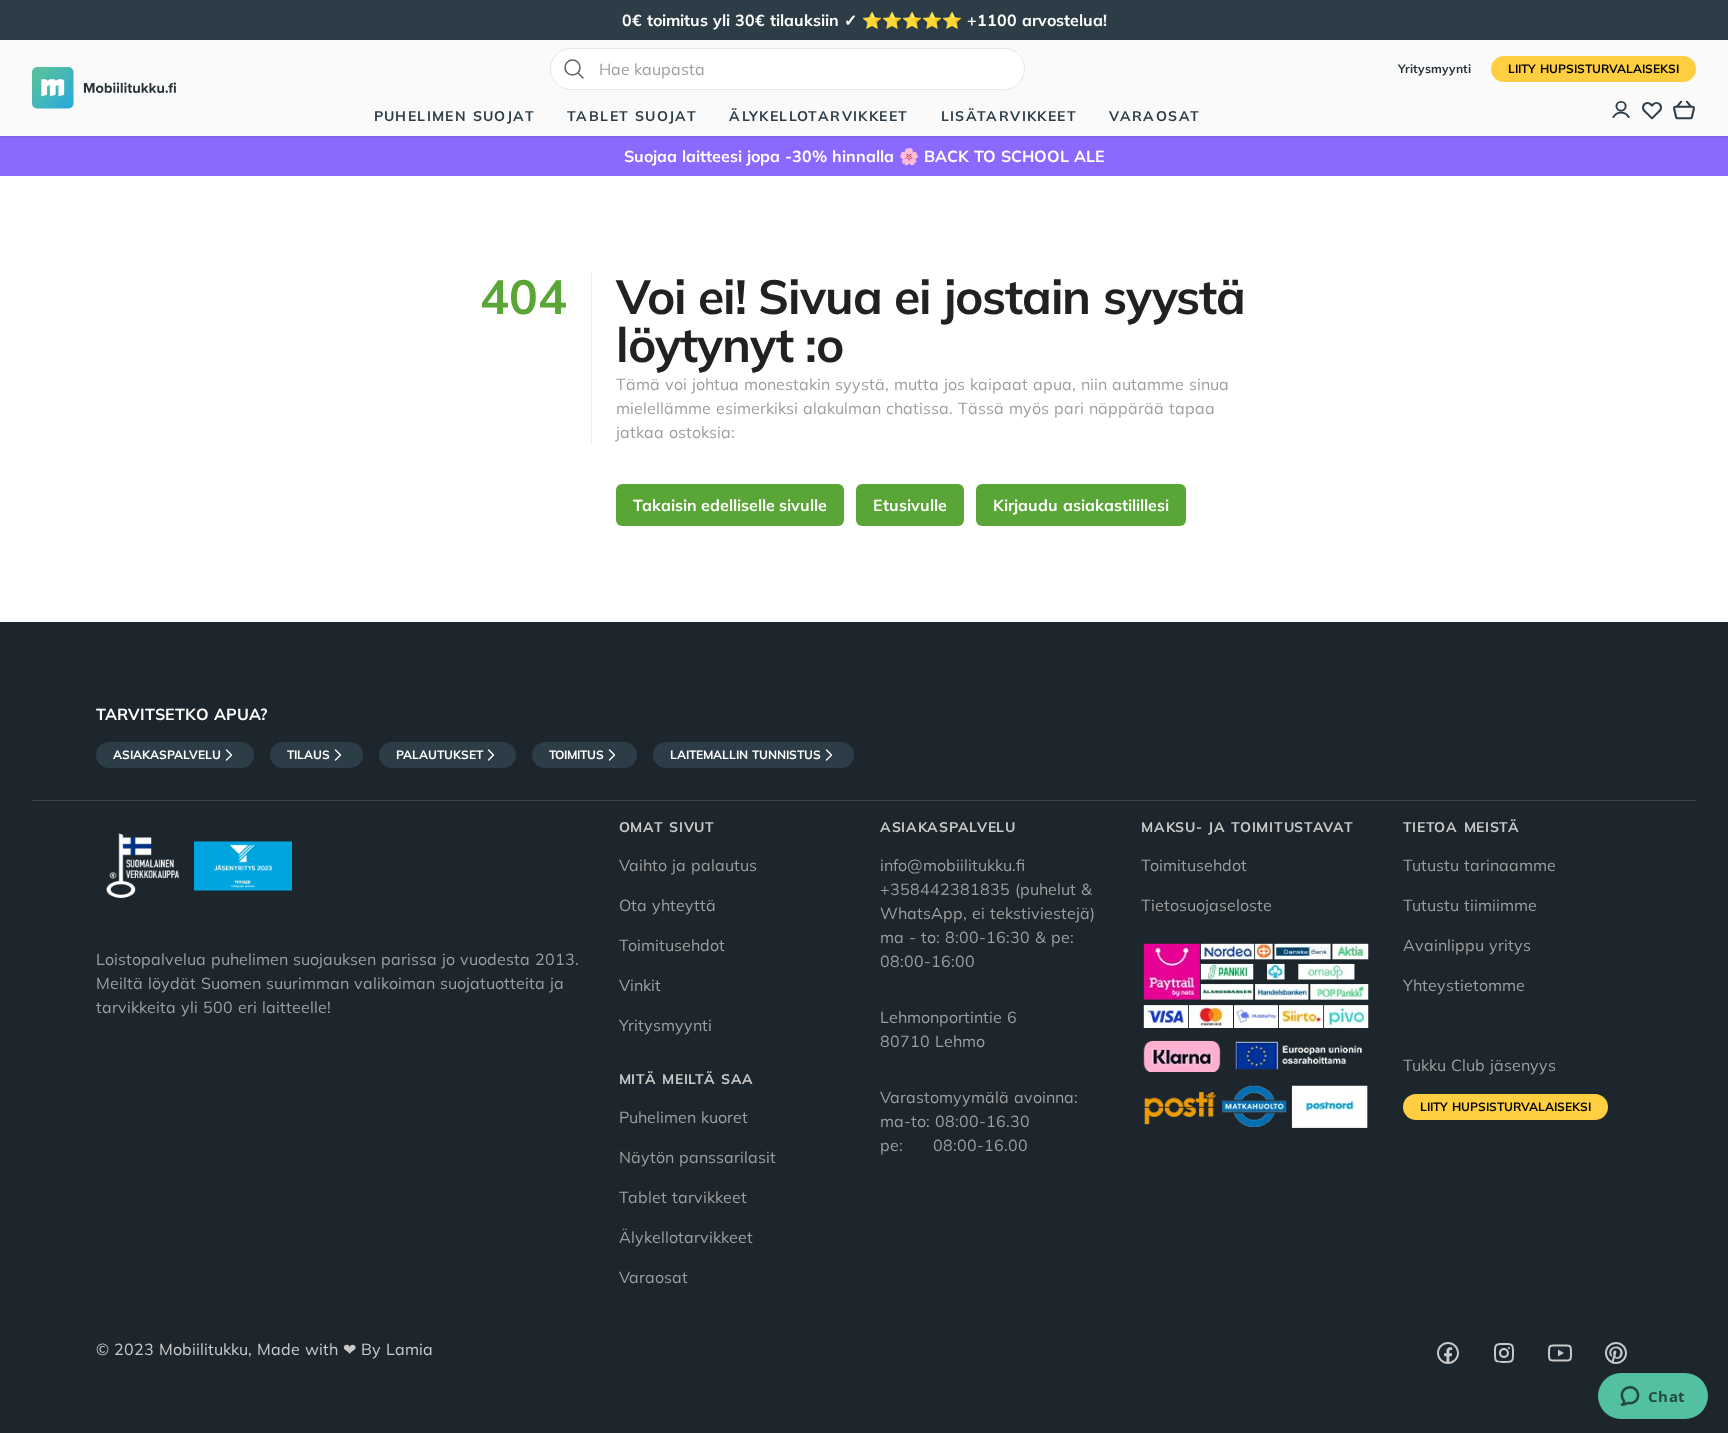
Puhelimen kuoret (683, 1117)
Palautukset (439, 754)
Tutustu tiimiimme (1470, 905)
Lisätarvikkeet (1009, 116)
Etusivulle (910, 505)
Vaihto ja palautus (688, 865)
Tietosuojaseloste (1206, 905)
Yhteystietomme (1464, 985)
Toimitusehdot (672, 945)
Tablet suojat (632, 116)
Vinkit (640, 985)
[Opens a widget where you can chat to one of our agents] (1652, 1398)
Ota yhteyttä (667, 905)
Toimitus (576, 754)
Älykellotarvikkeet (818, 116)
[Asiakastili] (1622, 110)
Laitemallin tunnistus (745, 754)
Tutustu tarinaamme (1479, 865)
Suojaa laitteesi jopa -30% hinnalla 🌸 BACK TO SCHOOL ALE (864, 156)
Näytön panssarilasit (697, 1157)
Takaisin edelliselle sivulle (730, 505)
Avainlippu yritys (1467, 945)
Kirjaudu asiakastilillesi (1081, 505)
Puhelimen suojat (454, 116)
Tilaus (308, 754)
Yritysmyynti (1436, 68)
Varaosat (1154, 116)
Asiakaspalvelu (167, 754)
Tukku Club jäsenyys (1479, 1065)
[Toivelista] (1652, 110)
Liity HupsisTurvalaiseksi (1593, 68)
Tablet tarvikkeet (683, 1197)
